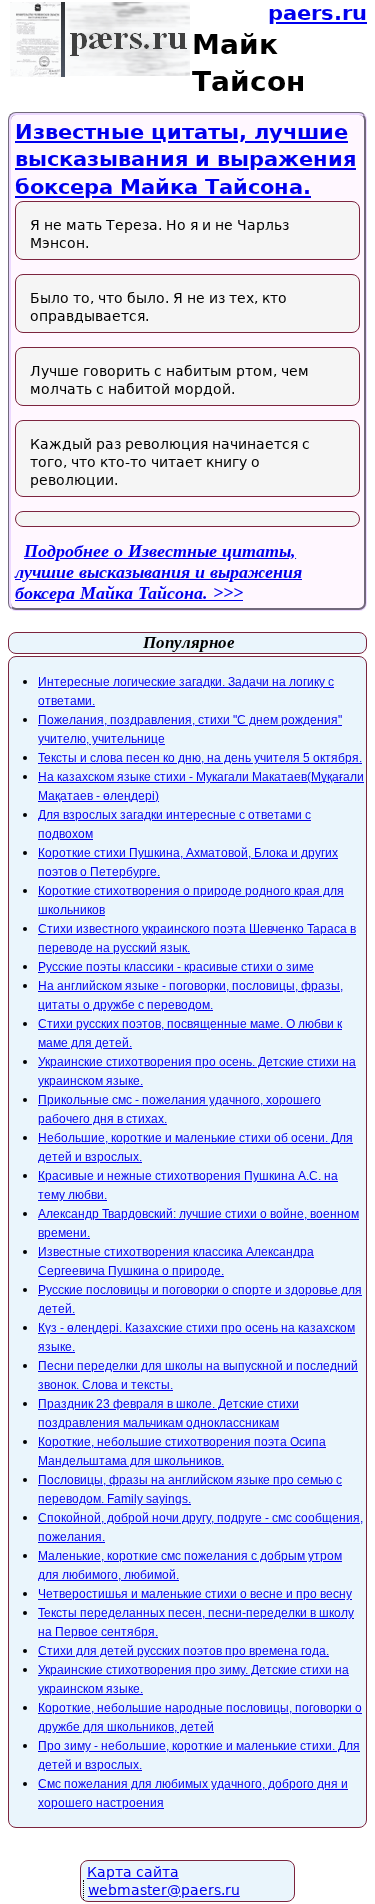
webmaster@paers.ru (164, 1890)
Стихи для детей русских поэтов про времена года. (183, 1651)
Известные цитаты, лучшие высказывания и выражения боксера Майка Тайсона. (185, 159)
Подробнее (158, 572)
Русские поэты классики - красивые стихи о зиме (176, 967)
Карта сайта (133, 1872)
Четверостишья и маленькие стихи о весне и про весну (195, 1594)
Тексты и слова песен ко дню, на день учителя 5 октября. (200, 758)
